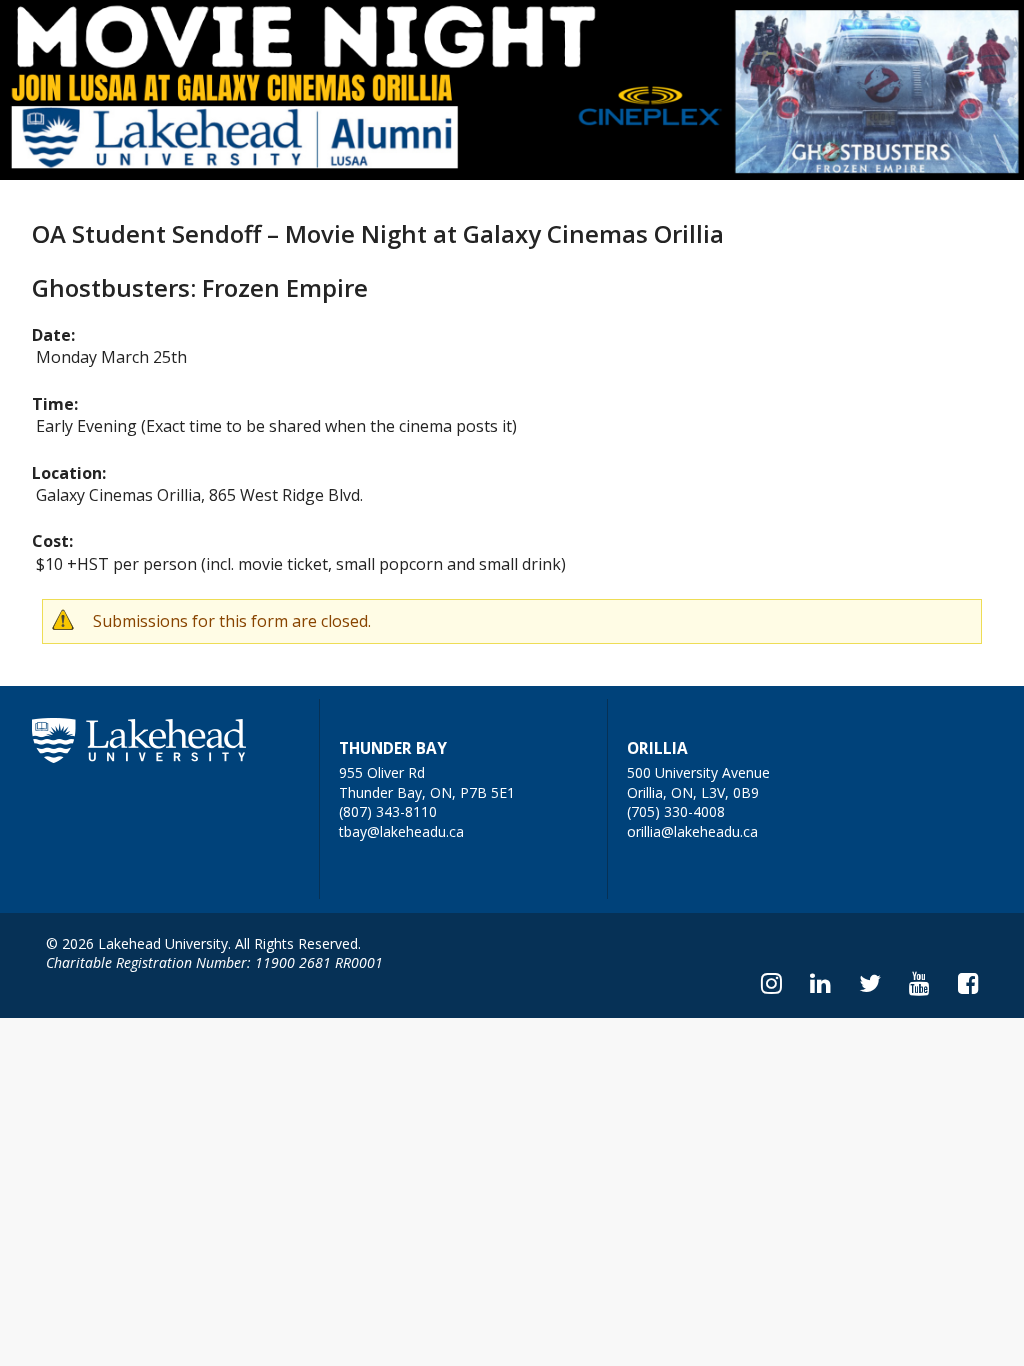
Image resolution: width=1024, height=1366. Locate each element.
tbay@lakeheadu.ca (401, 831)
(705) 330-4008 (676, 811)
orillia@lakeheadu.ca (692, 831)
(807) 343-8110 (388, 811)
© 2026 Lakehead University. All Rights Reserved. (203, 943)
